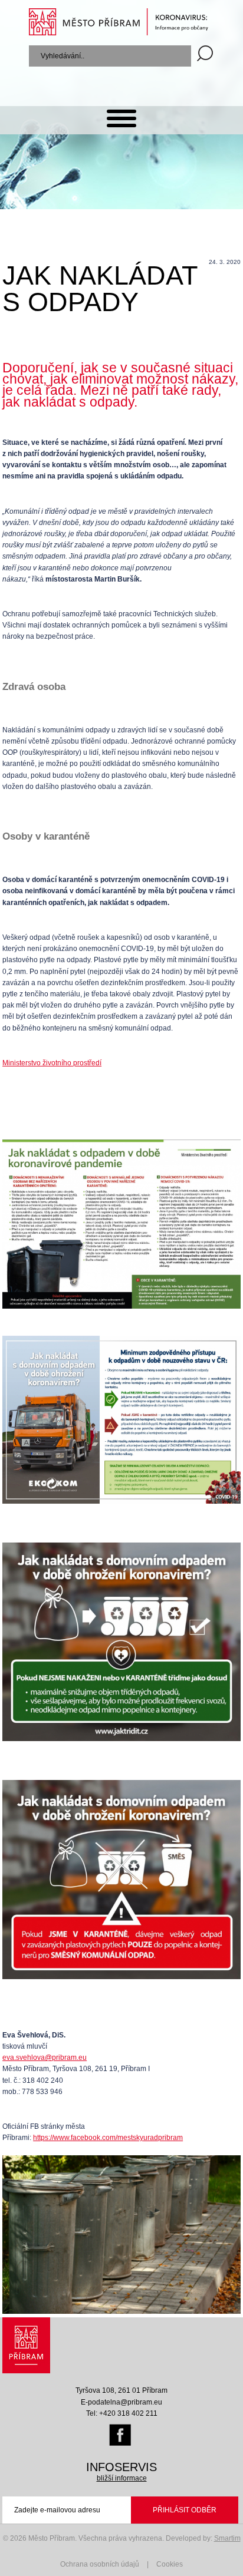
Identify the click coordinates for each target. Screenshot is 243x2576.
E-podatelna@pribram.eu (121, 2402)
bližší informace (122, 2478)
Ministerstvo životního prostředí (52, 1063)
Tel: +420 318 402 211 (122, 2413)
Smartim (227, 2538)
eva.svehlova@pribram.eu (45, 2058)
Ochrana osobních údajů (100, 2564)
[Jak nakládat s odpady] (121, 2311)
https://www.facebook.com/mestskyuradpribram (108, 2138)
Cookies (170, 2564)
